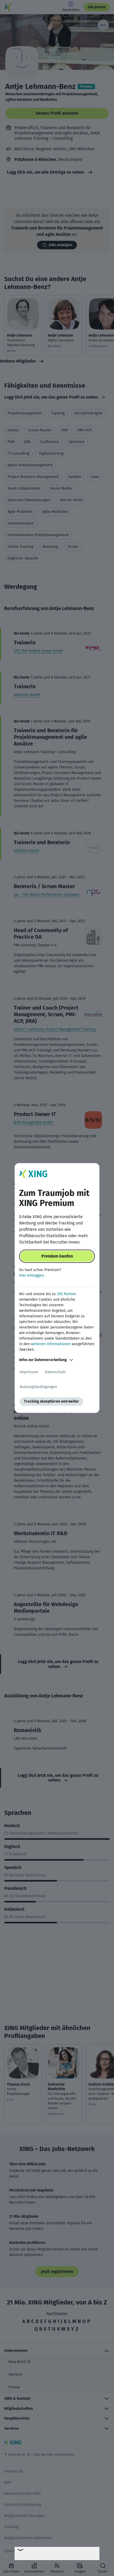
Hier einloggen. (32, 1275)
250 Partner (66, 1294)
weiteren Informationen (51, 1344)
